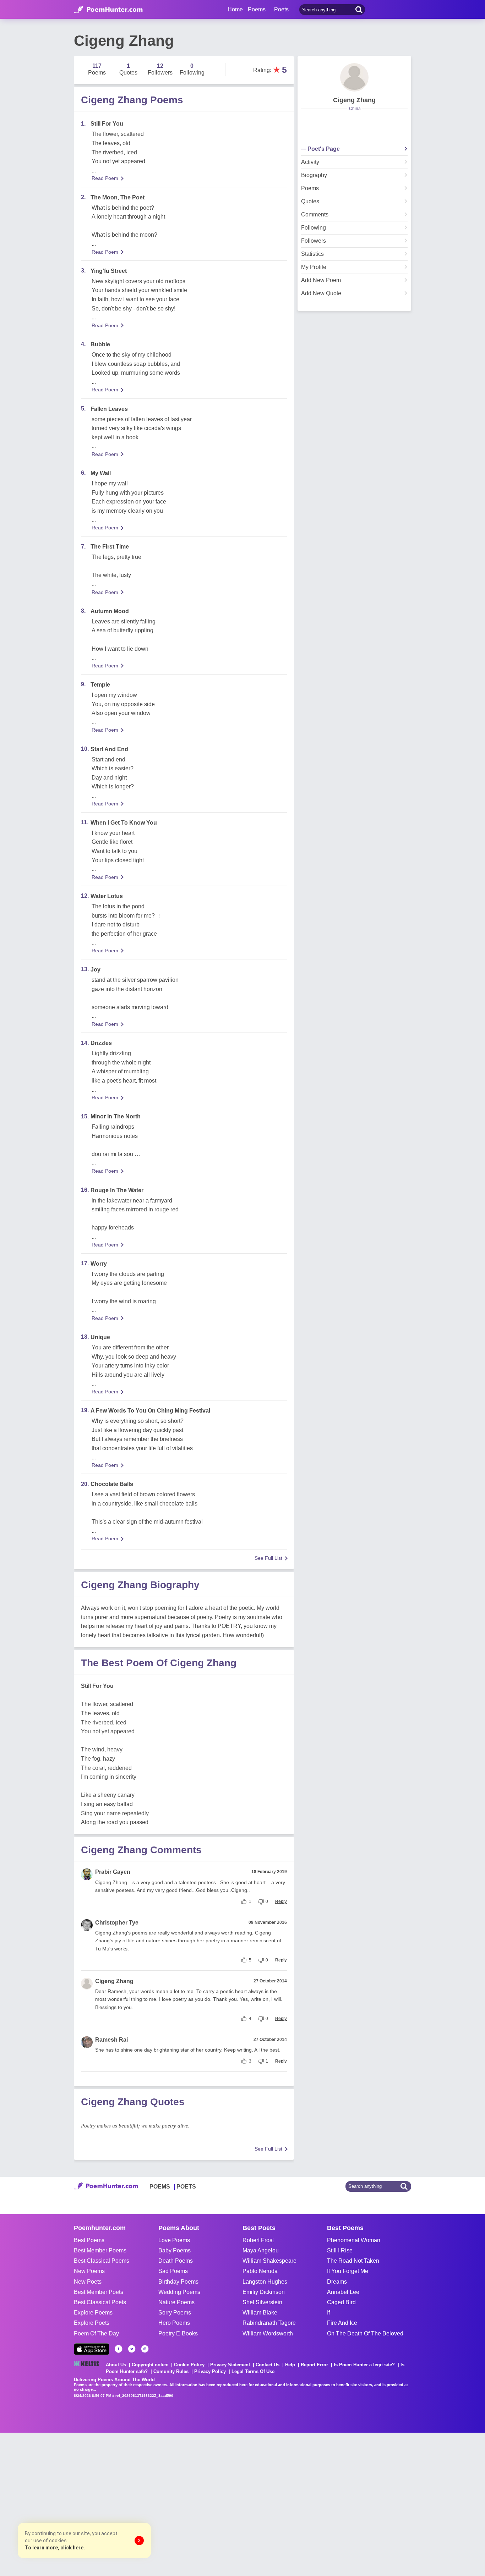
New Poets (88, 2282)
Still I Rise (340, 2250)
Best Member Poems (100, 2250)
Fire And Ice (342, 2323)
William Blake (260, 2313)
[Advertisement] (107, 2504)
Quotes (310, 202)
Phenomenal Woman (354, 2240)
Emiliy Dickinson (264, 2292)
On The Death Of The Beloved (365, 2333)
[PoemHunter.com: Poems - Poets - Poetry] (108, 10)
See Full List (268, 1558)
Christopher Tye (117, 1923)
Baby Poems (175, 2250)
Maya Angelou (261, 2250)
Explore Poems (93, 2313)
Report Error (314, 2365)
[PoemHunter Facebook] (119, 2349)
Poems (310, 188)
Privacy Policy (210, 2371)
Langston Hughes (265, 2282)
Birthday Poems (178, 2282)
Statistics (312, 254)
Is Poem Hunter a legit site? (364, 2365)
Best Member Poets (99, 2292)
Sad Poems (173, 2271)
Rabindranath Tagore (269, 2323)
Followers (314, 241)
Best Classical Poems (102, 2261)
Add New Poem (321, 280)
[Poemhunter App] (92, 2349)
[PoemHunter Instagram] (145, 2349)
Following (314, 228)
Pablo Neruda (260, 2271)
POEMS (160, 2187)
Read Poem (105, 178)
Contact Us (268, 2365)
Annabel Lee (343, 2292)
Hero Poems (174, 2323)
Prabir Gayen (113, 1872)
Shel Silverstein (262, 2302)
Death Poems (176, 2261)
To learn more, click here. (55, 2548)
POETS (186, 2187)
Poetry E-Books (178, 2333)
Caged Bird (341, 2302)
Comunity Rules (171, 2371)
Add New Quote (321, 293)
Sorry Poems (175, 2313)
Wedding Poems (179, 2292)
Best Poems (89, 2240)
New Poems (89, 2271)
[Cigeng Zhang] (354, 77)
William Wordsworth (268, 2333)
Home (235, 9)
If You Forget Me (348, 2271)
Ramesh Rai (111, 2040)
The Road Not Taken (353, 2261)
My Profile (314, 267)
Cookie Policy (189, 2365)
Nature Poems (176, 2302)
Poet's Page (324, 149)
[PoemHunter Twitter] (132, 2349)
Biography (314, 175)
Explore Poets (92, 2323)
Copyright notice (150, 2365)
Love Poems (174, 2240)
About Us (116, 2365)
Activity (310, 162)
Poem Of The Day (96, 2333)
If (328, 2313)
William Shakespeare (269, 2261)
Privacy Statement (230, 2365)
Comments (315, 215)
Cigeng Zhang (114, 1981)
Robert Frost (258, 2240)
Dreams (337, 2282)
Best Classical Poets (100, 2302)
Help (290, 2365)
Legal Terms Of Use (253, 2371)
